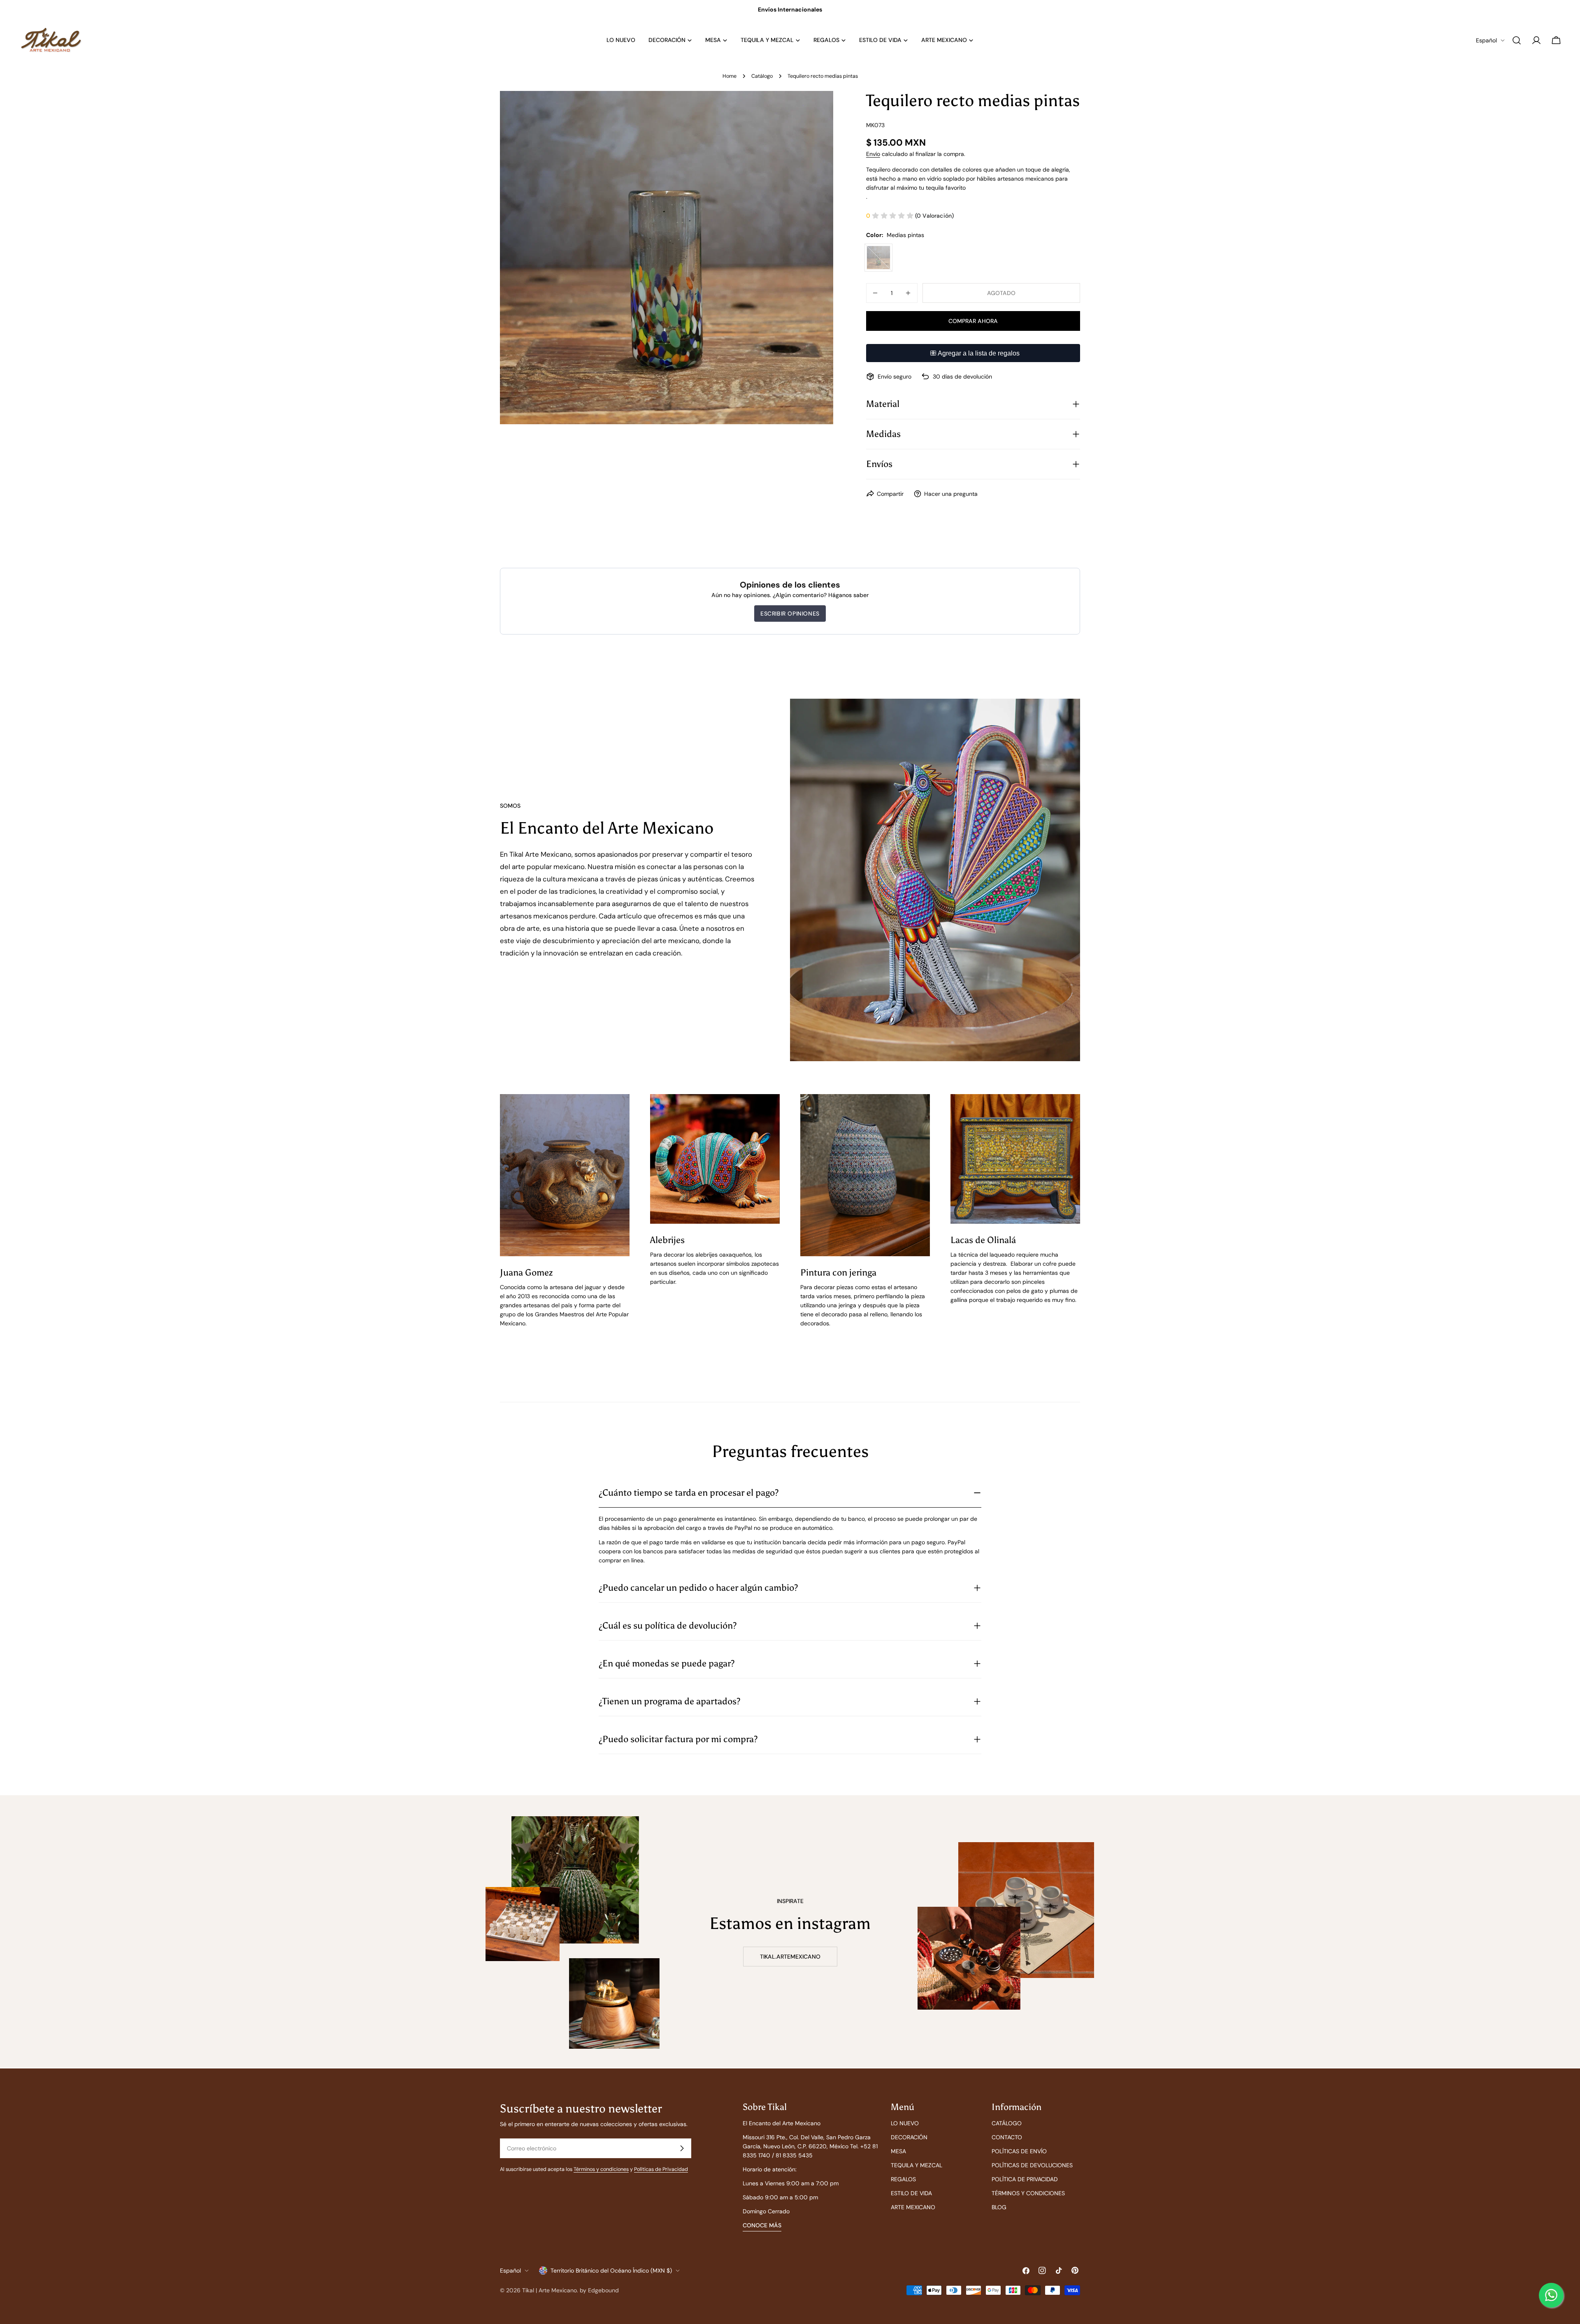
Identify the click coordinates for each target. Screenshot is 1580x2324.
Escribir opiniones (790, 614)
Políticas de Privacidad (661, 2169)
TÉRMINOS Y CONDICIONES (1028, 2193)
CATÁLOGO (1007, 2123)
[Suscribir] (682, 2148)
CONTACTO (1007, 2137)
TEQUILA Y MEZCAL (917, 2165)
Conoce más (762, 2225)
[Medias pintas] (878, 258)
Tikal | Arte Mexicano (550, 2290)
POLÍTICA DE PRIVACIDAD (1025, 2179)
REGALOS (903, 2179)
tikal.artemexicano (790, 1957)
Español (1486, 40)
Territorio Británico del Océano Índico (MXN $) (611, 2271)
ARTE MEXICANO (913, 2207)
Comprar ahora (973, 321)
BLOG (999, 2207)
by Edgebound (599, 2290)
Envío (873, 154)
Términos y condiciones (601, 2169)
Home (730, 76)
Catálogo (762, 76)
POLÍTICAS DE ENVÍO (1019, 2151)
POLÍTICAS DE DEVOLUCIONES (1032, 2165)
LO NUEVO (905, 2123)
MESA (898, 2151)
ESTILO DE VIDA (911, 2193)
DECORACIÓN (909, 2137)
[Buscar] (1517, 40)
